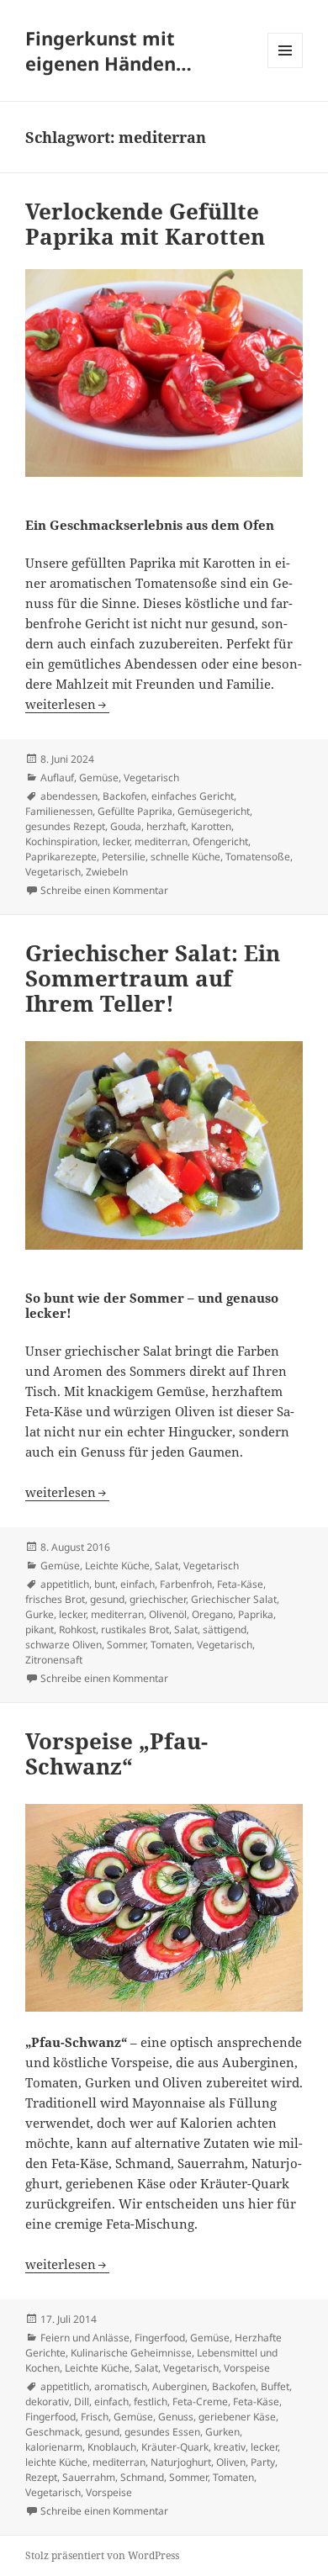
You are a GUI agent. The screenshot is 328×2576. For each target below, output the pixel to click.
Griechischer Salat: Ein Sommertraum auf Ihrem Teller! (153, 978)
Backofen (124, 796)
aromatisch (121, 2386)
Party (263, 2462)
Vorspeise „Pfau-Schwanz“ (116, 1753)
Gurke (40, 1614)
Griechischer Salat (234, 1599)
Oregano (212, 1614)
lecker (116, 841)
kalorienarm (54, 2447)
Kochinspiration (61, 841)
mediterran (161, 841)
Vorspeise (247, 2368)
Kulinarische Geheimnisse (131, 2353)
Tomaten (171, 1645)
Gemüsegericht (214, 811)
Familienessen (59, 811)
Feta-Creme (200, 2401)
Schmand (142, 2477)
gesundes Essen (162, 2432)
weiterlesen (67, 704)
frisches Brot (55, 1599)
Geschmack (53, 2432)
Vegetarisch (151, 778)
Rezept (41, 2477)
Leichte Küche (117, 1566)
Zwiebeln (107, 872)
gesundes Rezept (65, 826)
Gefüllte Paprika (135, 811)
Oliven (231, 2462)
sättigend (225, 1629)
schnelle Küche (185, 857)
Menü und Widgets (286, 68)
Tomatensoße (258, 857)
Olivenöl (168, 1614)
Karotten (211, 826)
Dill (82, 2401)
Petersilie (124, 857)
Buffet (275, 2386)
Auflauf (57, 778)
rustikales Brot (135, 1629)
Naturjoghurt (181, 2462)
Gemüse (99, 778)
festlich (151, 2401)
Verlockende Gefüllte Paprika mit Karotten (145, 224)
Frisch (95, 2417)
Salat (167, 1566)
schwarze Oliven (63, 1645)
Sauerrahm (89, 2477)
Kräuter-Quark (175, 2447)
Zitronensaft (54, 1660)
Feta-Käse (240, 1584)
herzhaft (166, 826)
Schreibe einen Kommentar (104, 890)
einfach (138, 1584)
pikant (40, 1629)
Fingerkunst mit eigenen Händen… (108, 50)
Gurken (222, 2432)
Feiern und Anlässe (85, 2338)
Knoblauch (112, 2447)
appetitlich (65, 1584)
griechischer (158, 1599)
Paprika (256, 1614)
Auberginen (180, 2386)
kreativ (230, 2447)
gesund (107, 1599)
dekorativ (47, 2401)
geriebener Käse (237, 2417)
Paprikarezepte (61, 857)
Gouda (126, 826)
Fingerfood (160, 2338)
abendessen (69, 796)
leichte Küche (56, 2462)
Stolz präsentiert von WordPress (102, 2555)
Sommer (126, 1645)
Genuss (176, 2417)
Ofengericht (220, 841)
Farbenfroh (186, 1584)
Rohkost (77, 1629)
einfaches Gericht (193, 796)
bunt (105, 1584)
